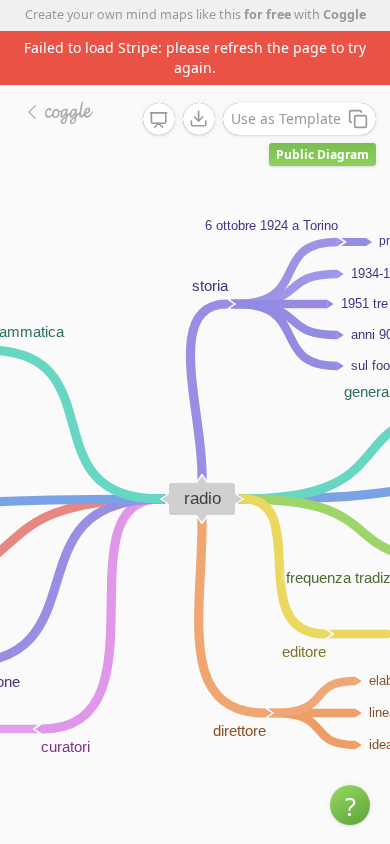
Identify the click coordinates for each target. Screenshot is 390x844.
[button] (350, 805)
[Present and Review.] (159, 120)
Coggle (344, 14)
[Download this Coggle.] (199, 119)
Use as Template (286, 118)
